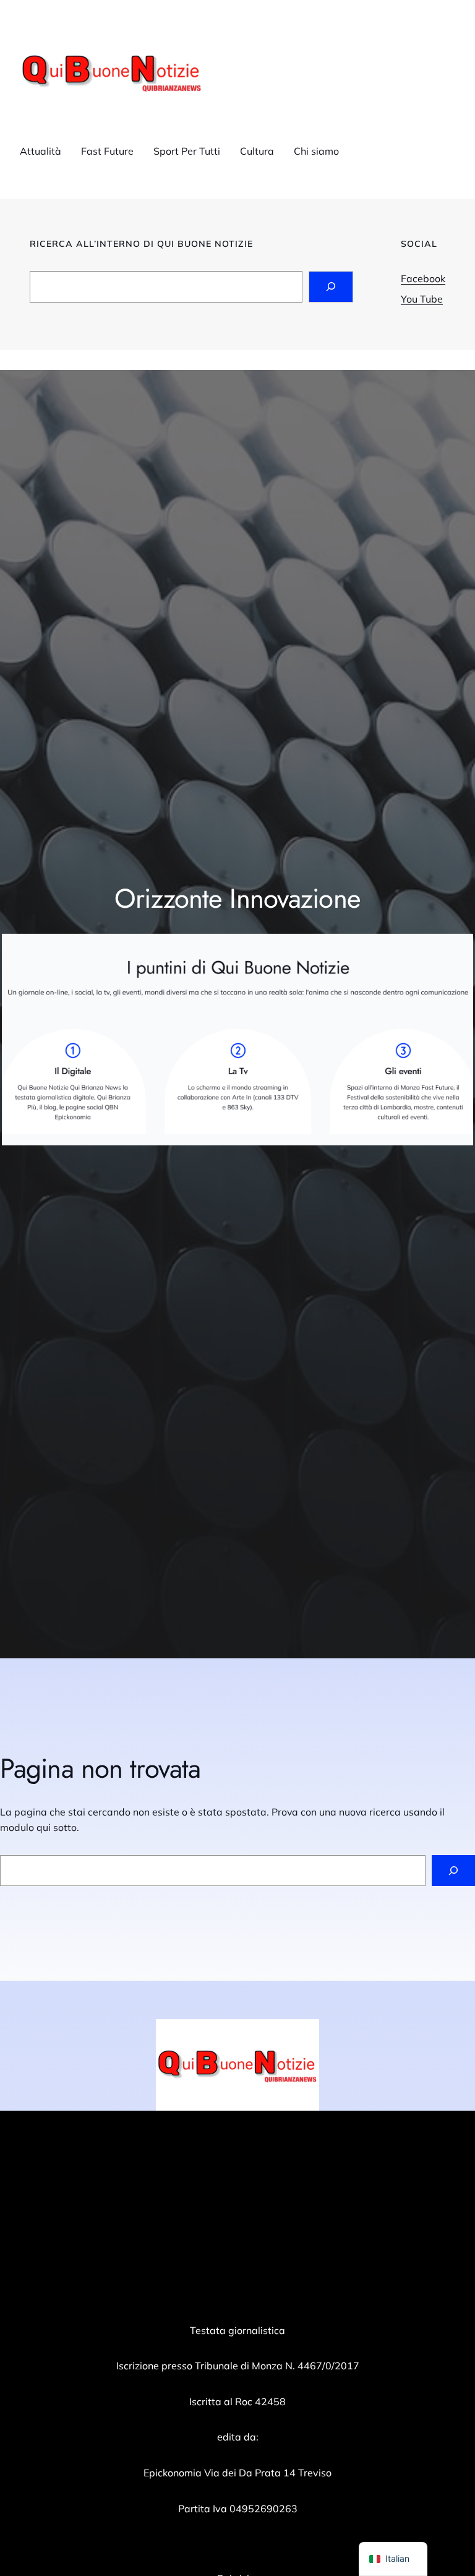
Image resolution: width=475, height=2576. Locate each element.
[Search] (331, 287)
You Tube (422, 299)
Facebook (423, 278)
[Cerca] (453, 1870)
